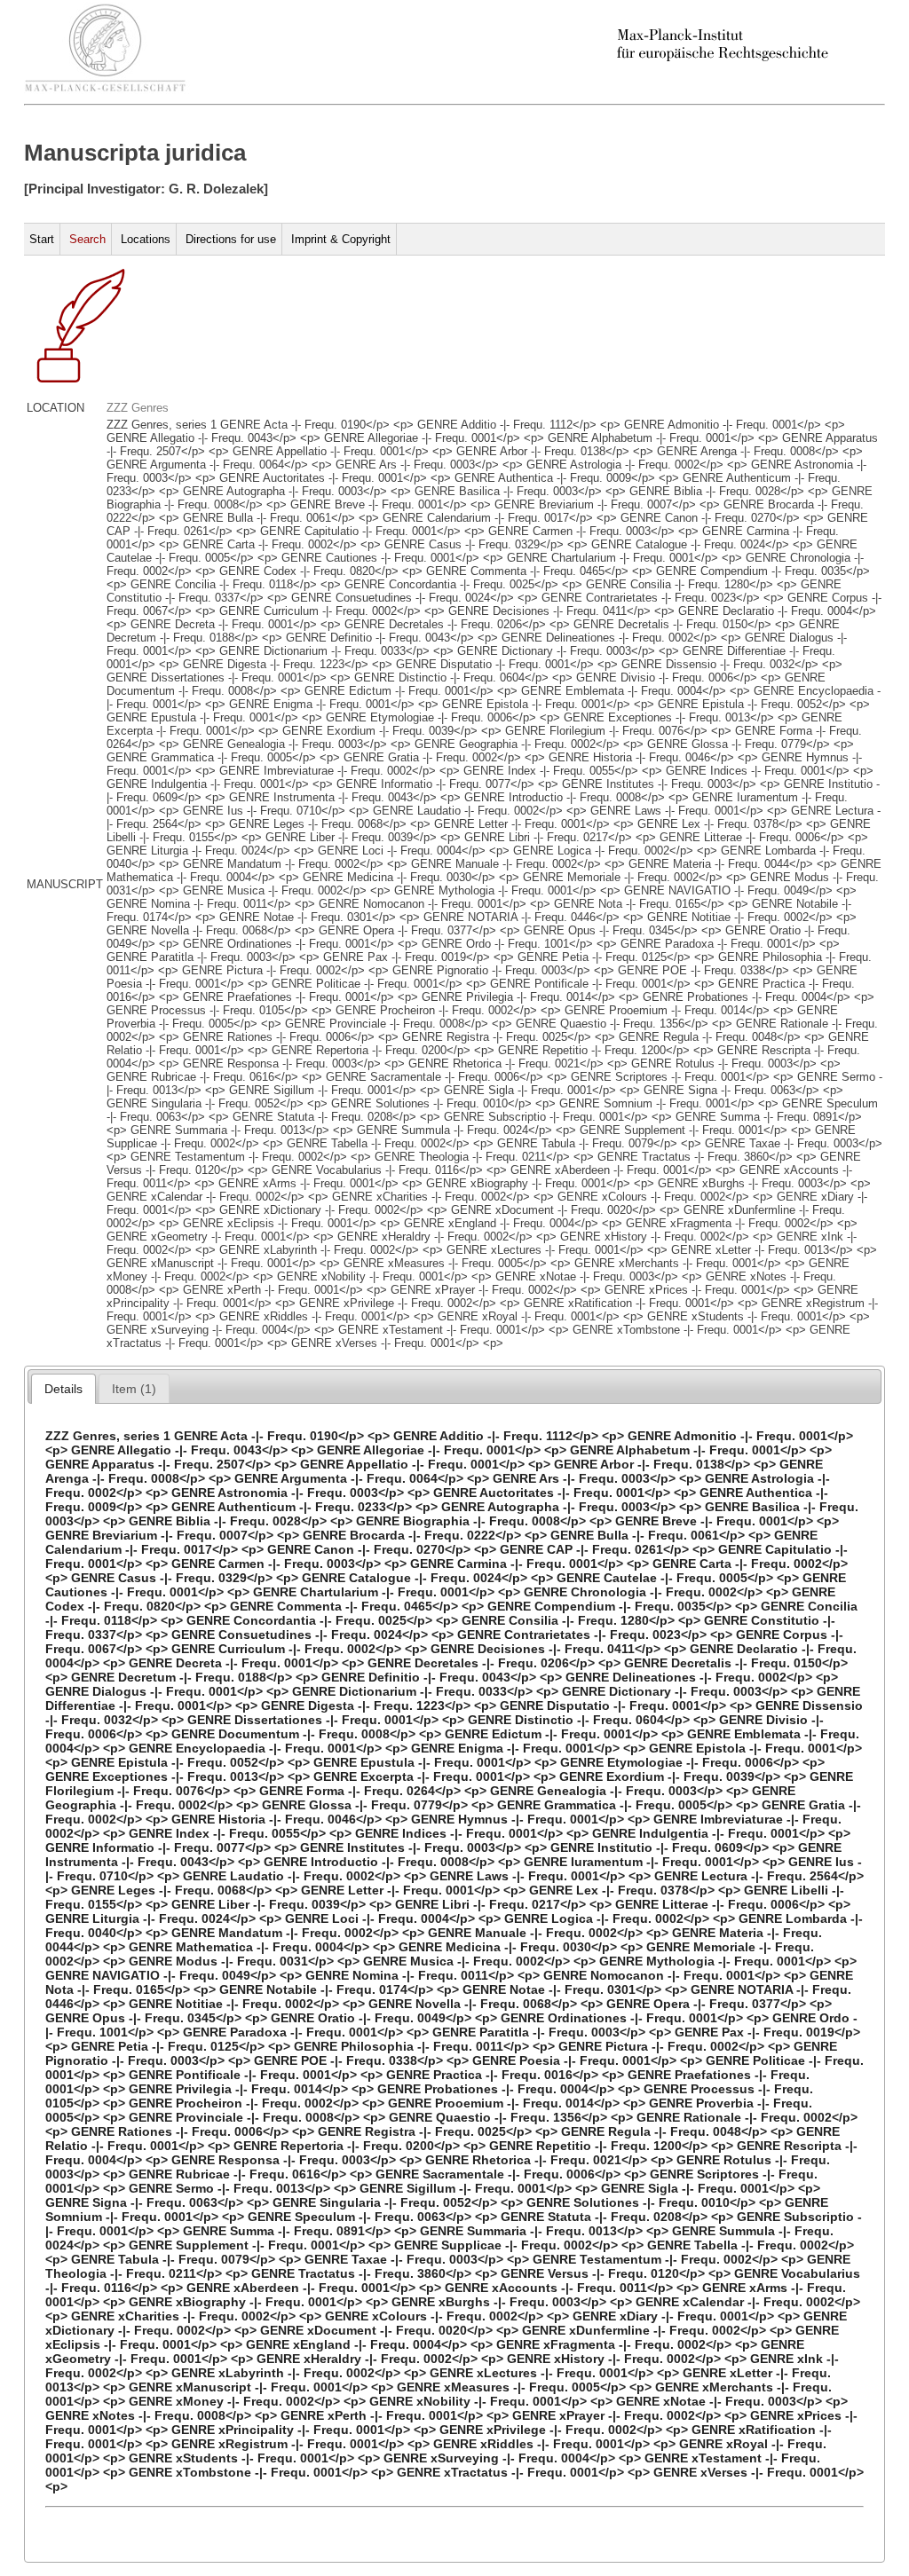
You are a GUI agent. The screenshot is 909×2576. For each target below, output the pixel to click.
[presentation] (63, 1389)
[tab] (63, 1389)
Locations (146, 239)
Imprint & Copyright (341, 239)
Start (42, 239)
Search (87, 239)
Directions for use (231, 239)
